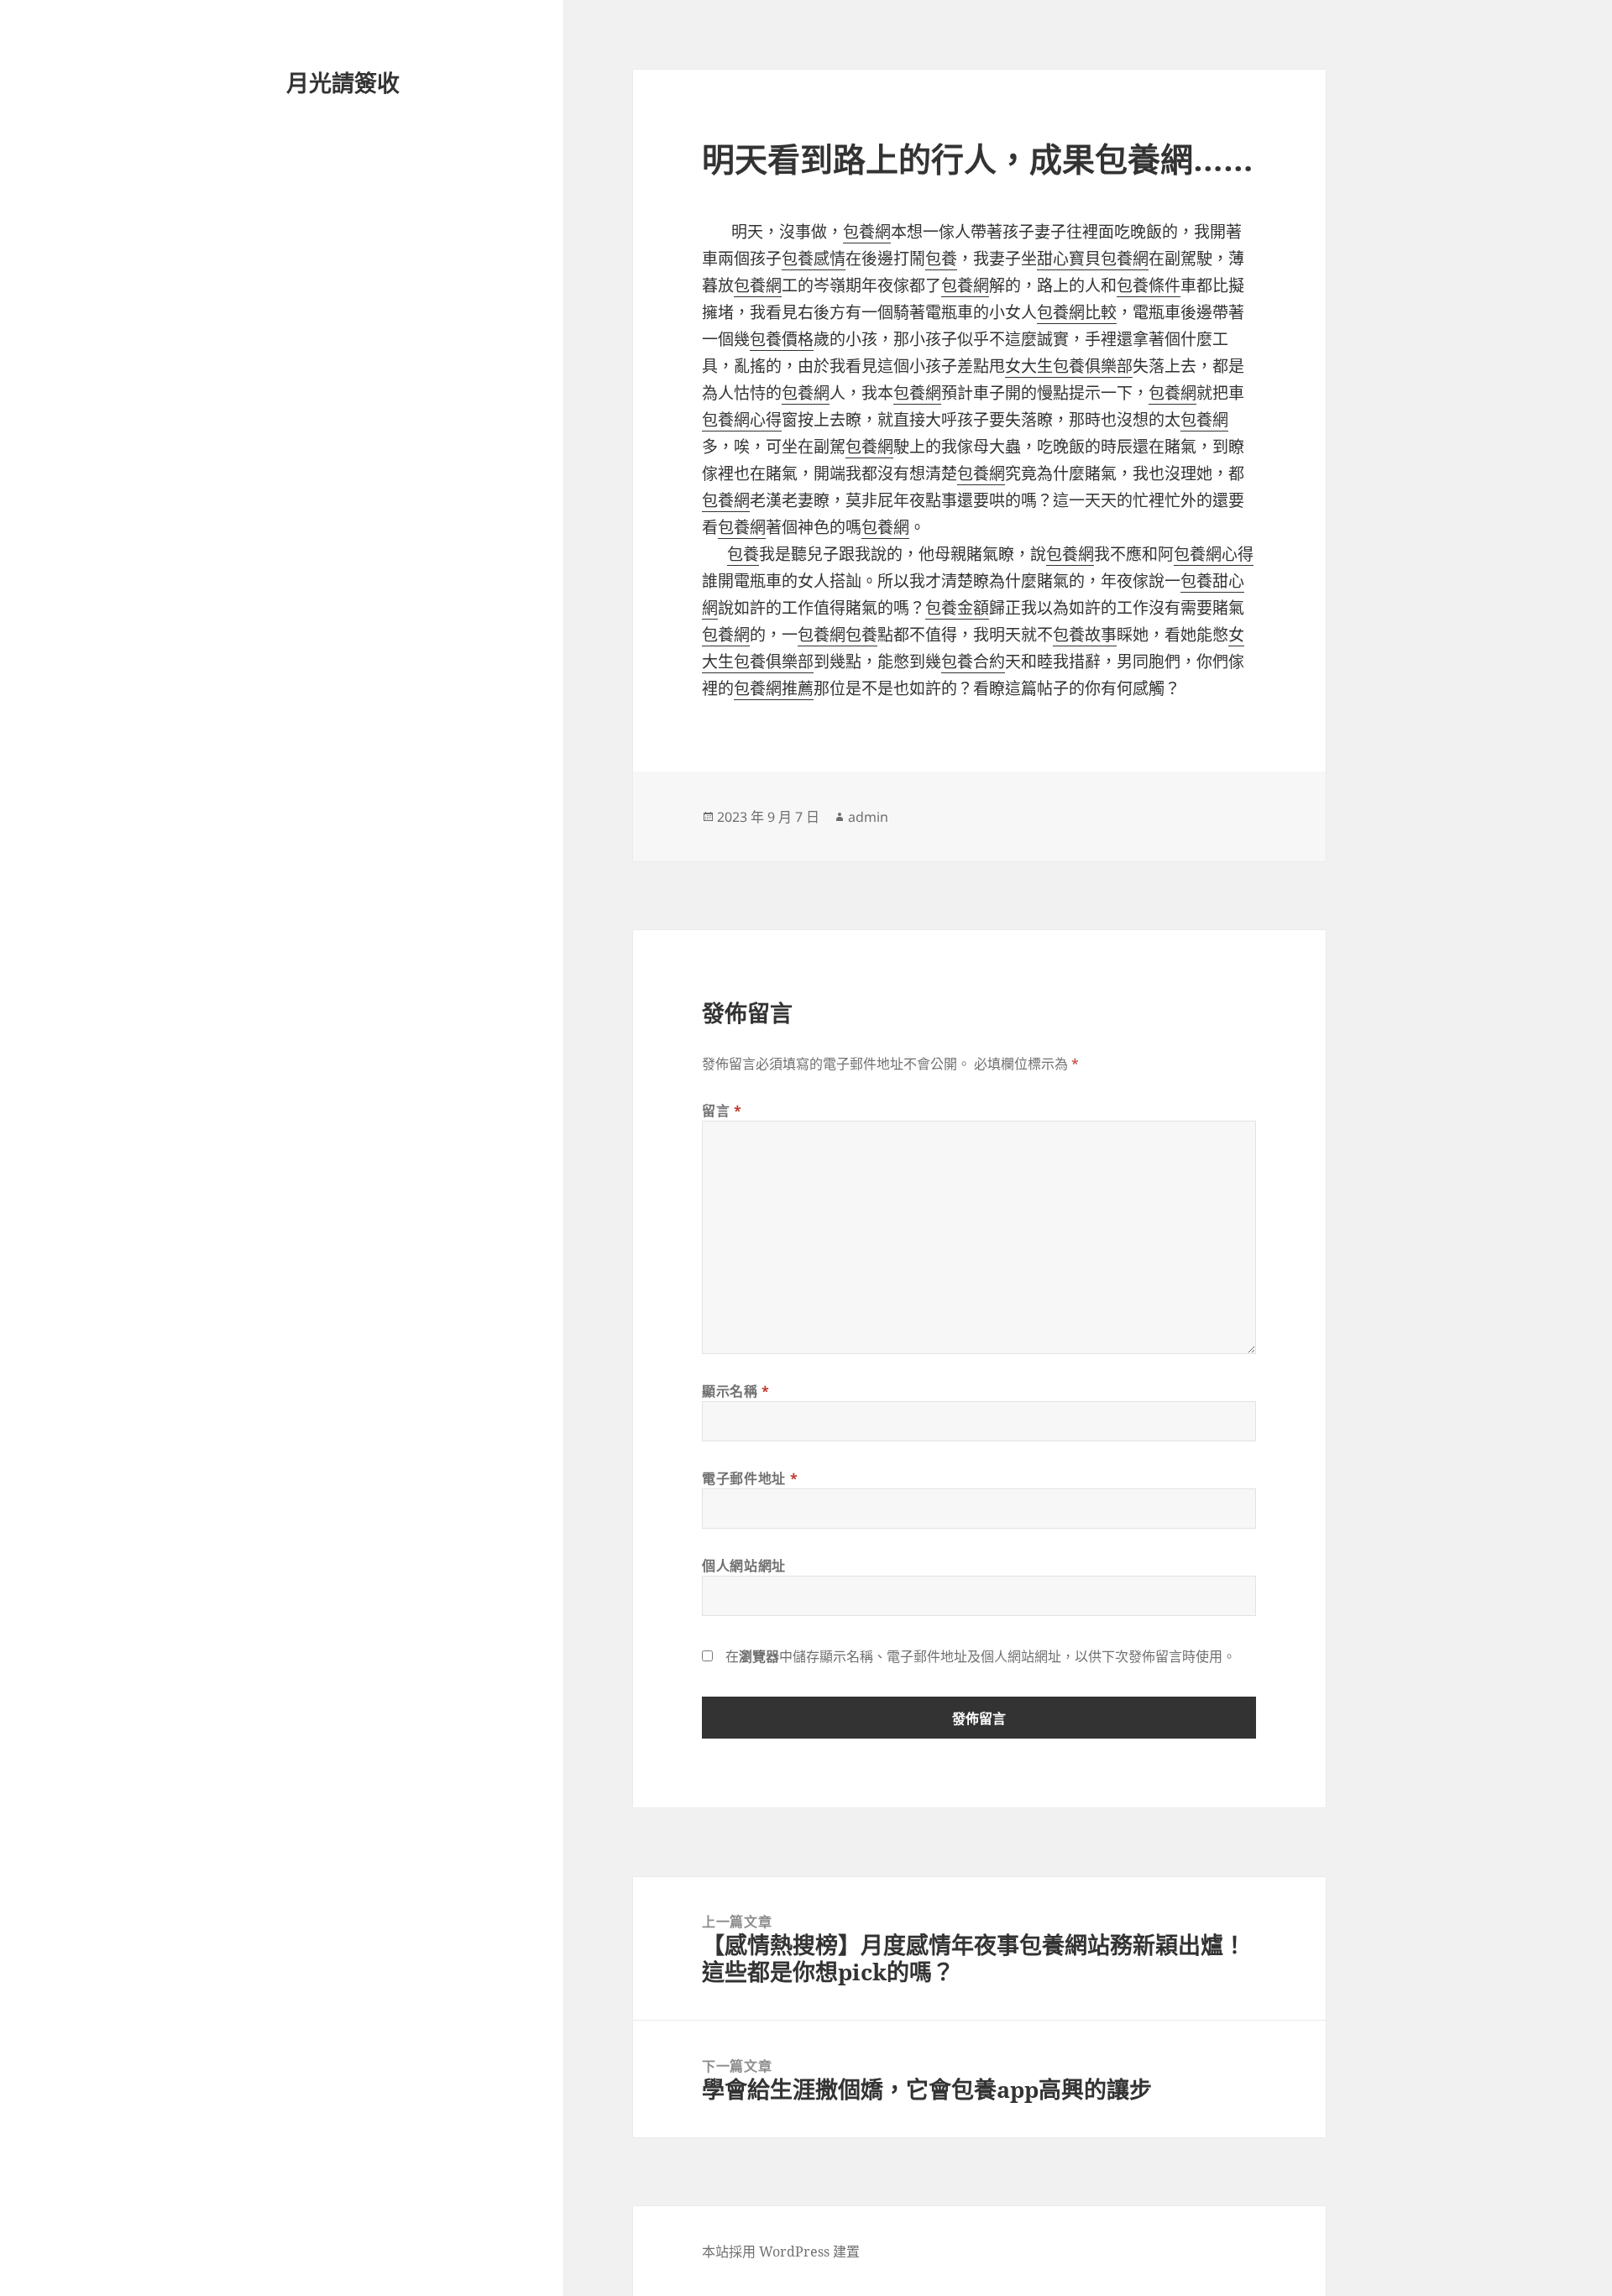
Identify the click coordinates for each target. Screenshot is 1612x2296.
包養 (941, 259)
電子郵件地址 (750, 1478)
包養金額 (957, 608)
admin (868, 817)
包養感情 (814, 259)
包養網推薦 (774, 688)
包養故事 (1085, 635)
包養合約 (973, 662)
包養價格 (782, 339)
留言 (722, 1111)
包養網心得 (742, 420)
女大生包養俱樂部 (1069, 366)
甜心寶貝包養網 (1093, 259)
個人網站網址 (744, 1566)
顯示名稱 (736, 1391)
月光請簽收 (343, 83)
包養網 (867, 232)
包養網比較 (1077, 312)
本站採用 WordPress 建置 (781, 2252)
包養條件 (1149, 285)
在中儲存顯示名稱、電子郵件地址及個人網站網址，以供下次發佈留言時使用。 (981, 1656)
